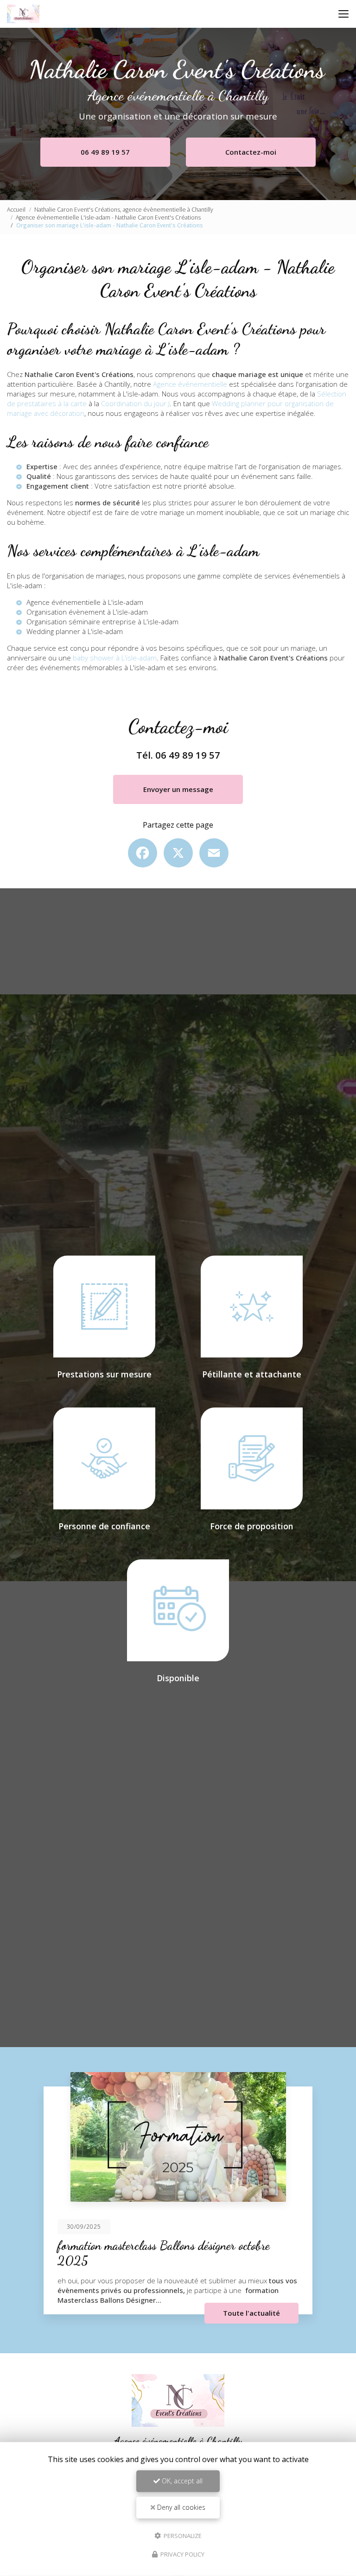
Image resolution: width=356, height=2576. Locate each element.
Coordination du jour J (135, 403)
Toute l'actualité (251, 2313)
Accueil (16, 210)
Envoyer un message (178, 789)
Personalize (182, 2535)
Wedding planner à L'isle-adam (75, 631)
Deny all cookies (180, 2507)
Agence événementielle (190, 384)
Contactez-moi (251, 152)
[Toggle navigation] (343, 14)
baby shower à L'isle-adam (115, 658)
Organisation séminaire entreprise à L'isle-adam (102, 622)
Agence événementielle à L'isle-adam (85, 602)
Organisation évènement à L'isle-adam (87, 612)
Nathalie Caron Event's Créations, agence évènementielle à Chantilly (124, 210)
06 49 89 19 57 (105, 152)
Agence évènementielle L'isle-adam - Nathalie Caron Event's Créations (108, 217)
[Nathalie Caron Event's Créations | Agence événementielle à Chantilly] (23, 14)
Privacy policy (182, 2554)
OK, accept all (181, 2481)
